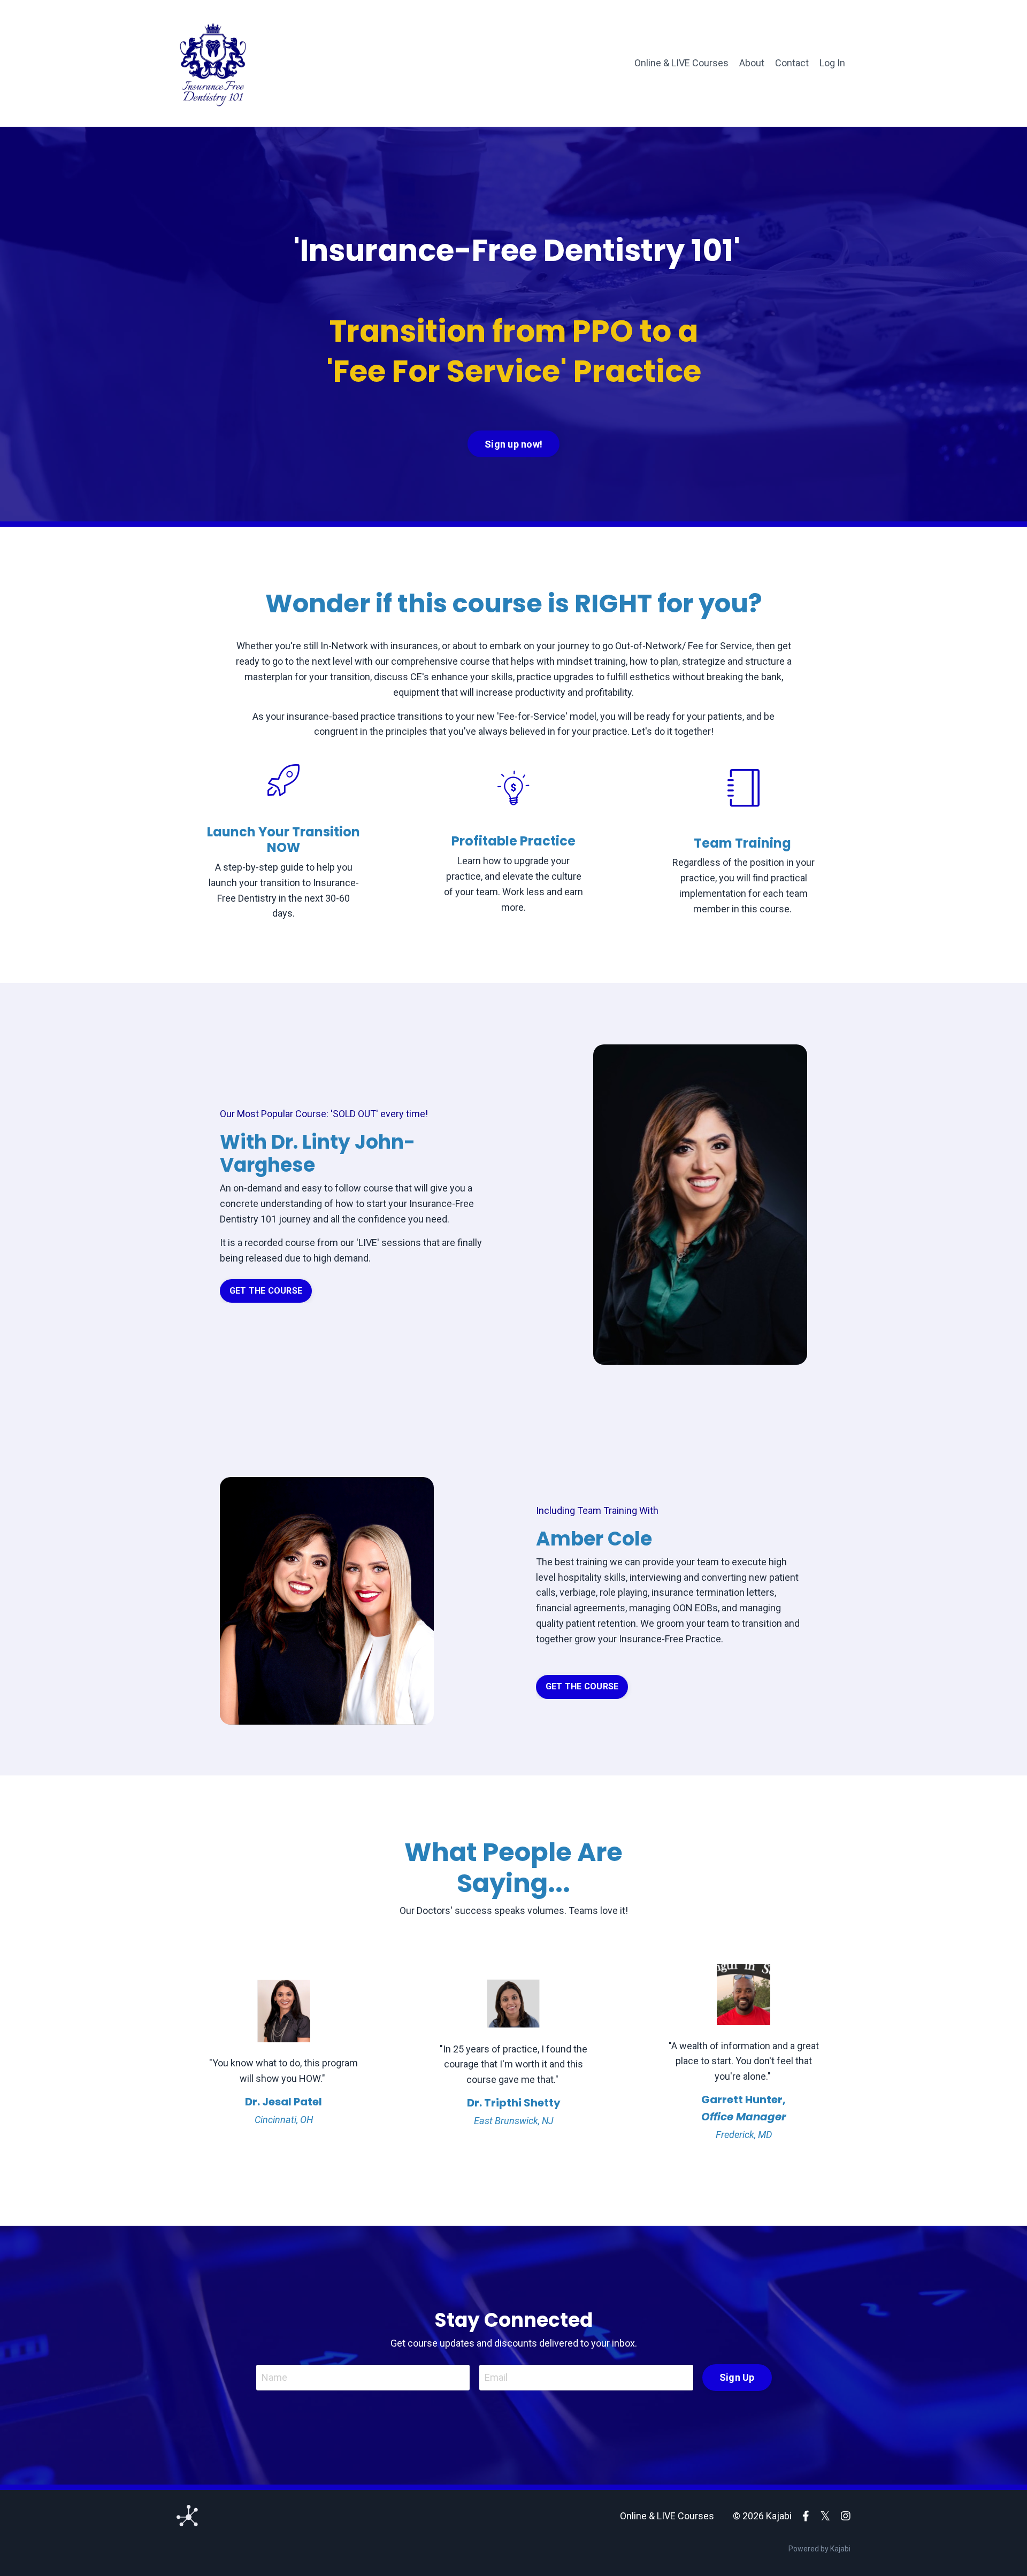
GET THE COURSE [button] (266, 1291)
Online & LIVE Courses (681, 63)
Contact (792, 63)
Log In (832, 63)
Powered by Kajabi (819, 2549)
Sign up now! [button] (513, 444)
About (752, 63)
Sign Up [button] (737, 2377)
